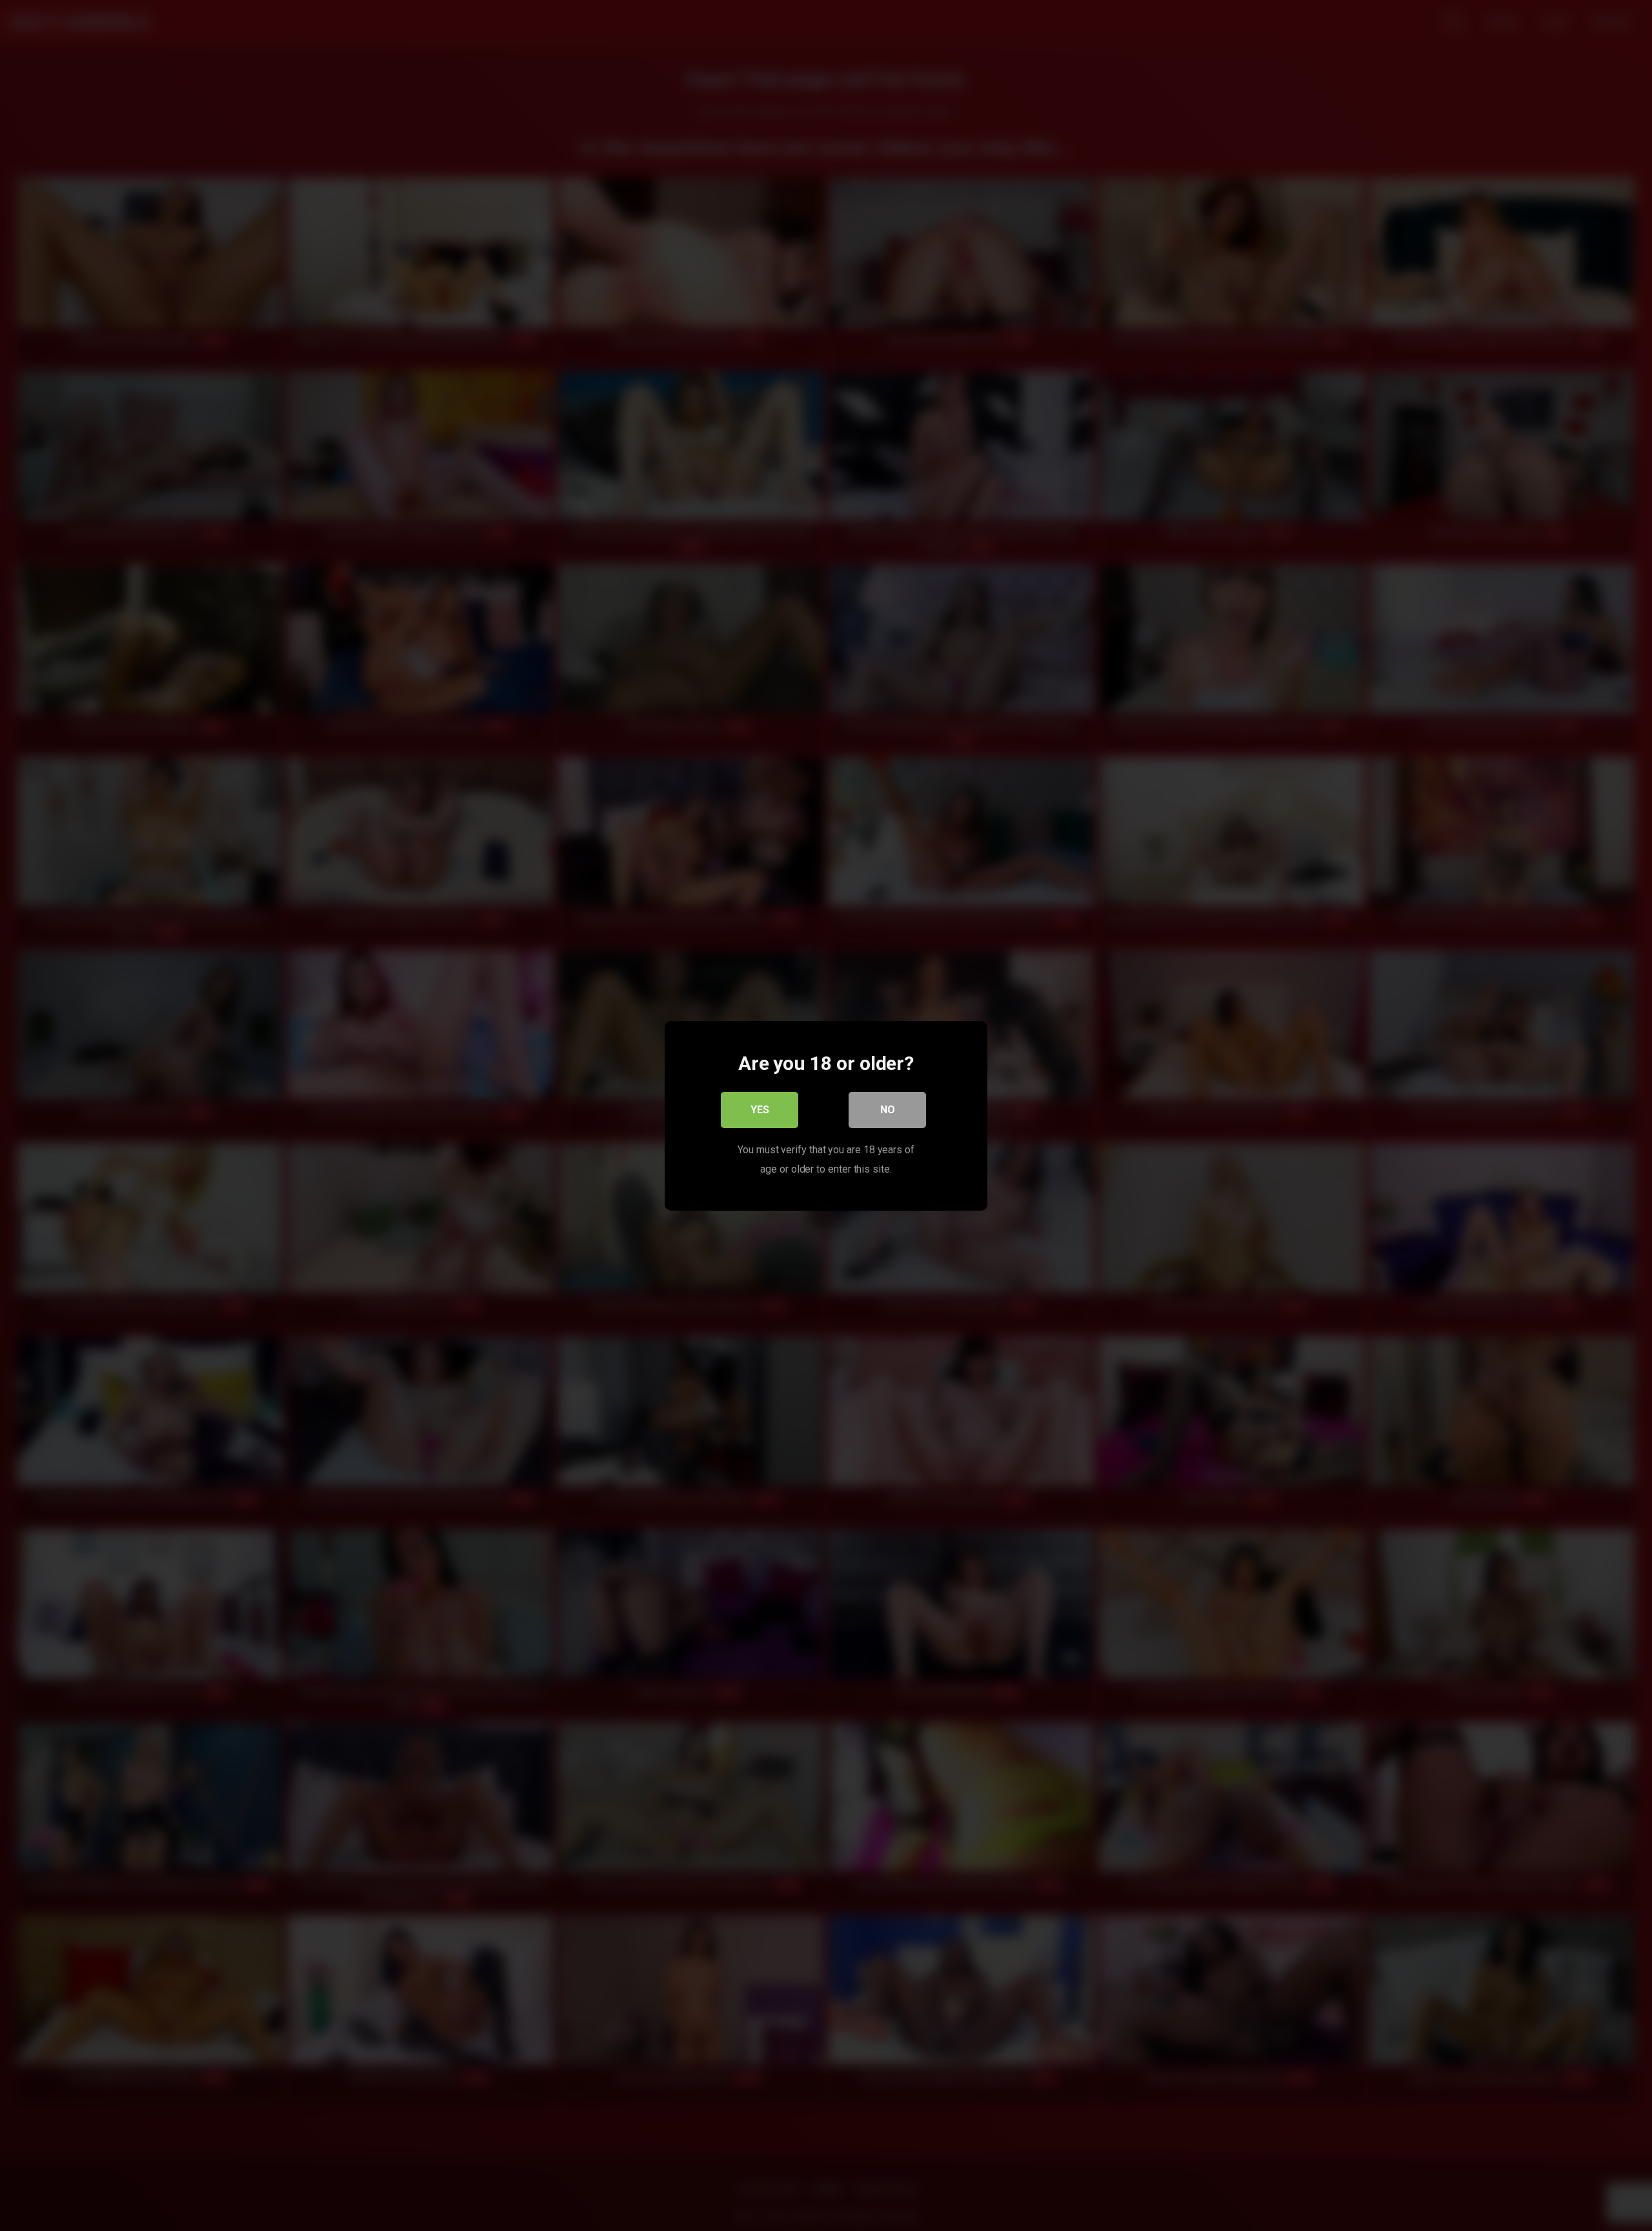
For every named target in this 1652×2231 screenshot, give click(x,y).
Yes (760, 1109)
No (888, 1109)
